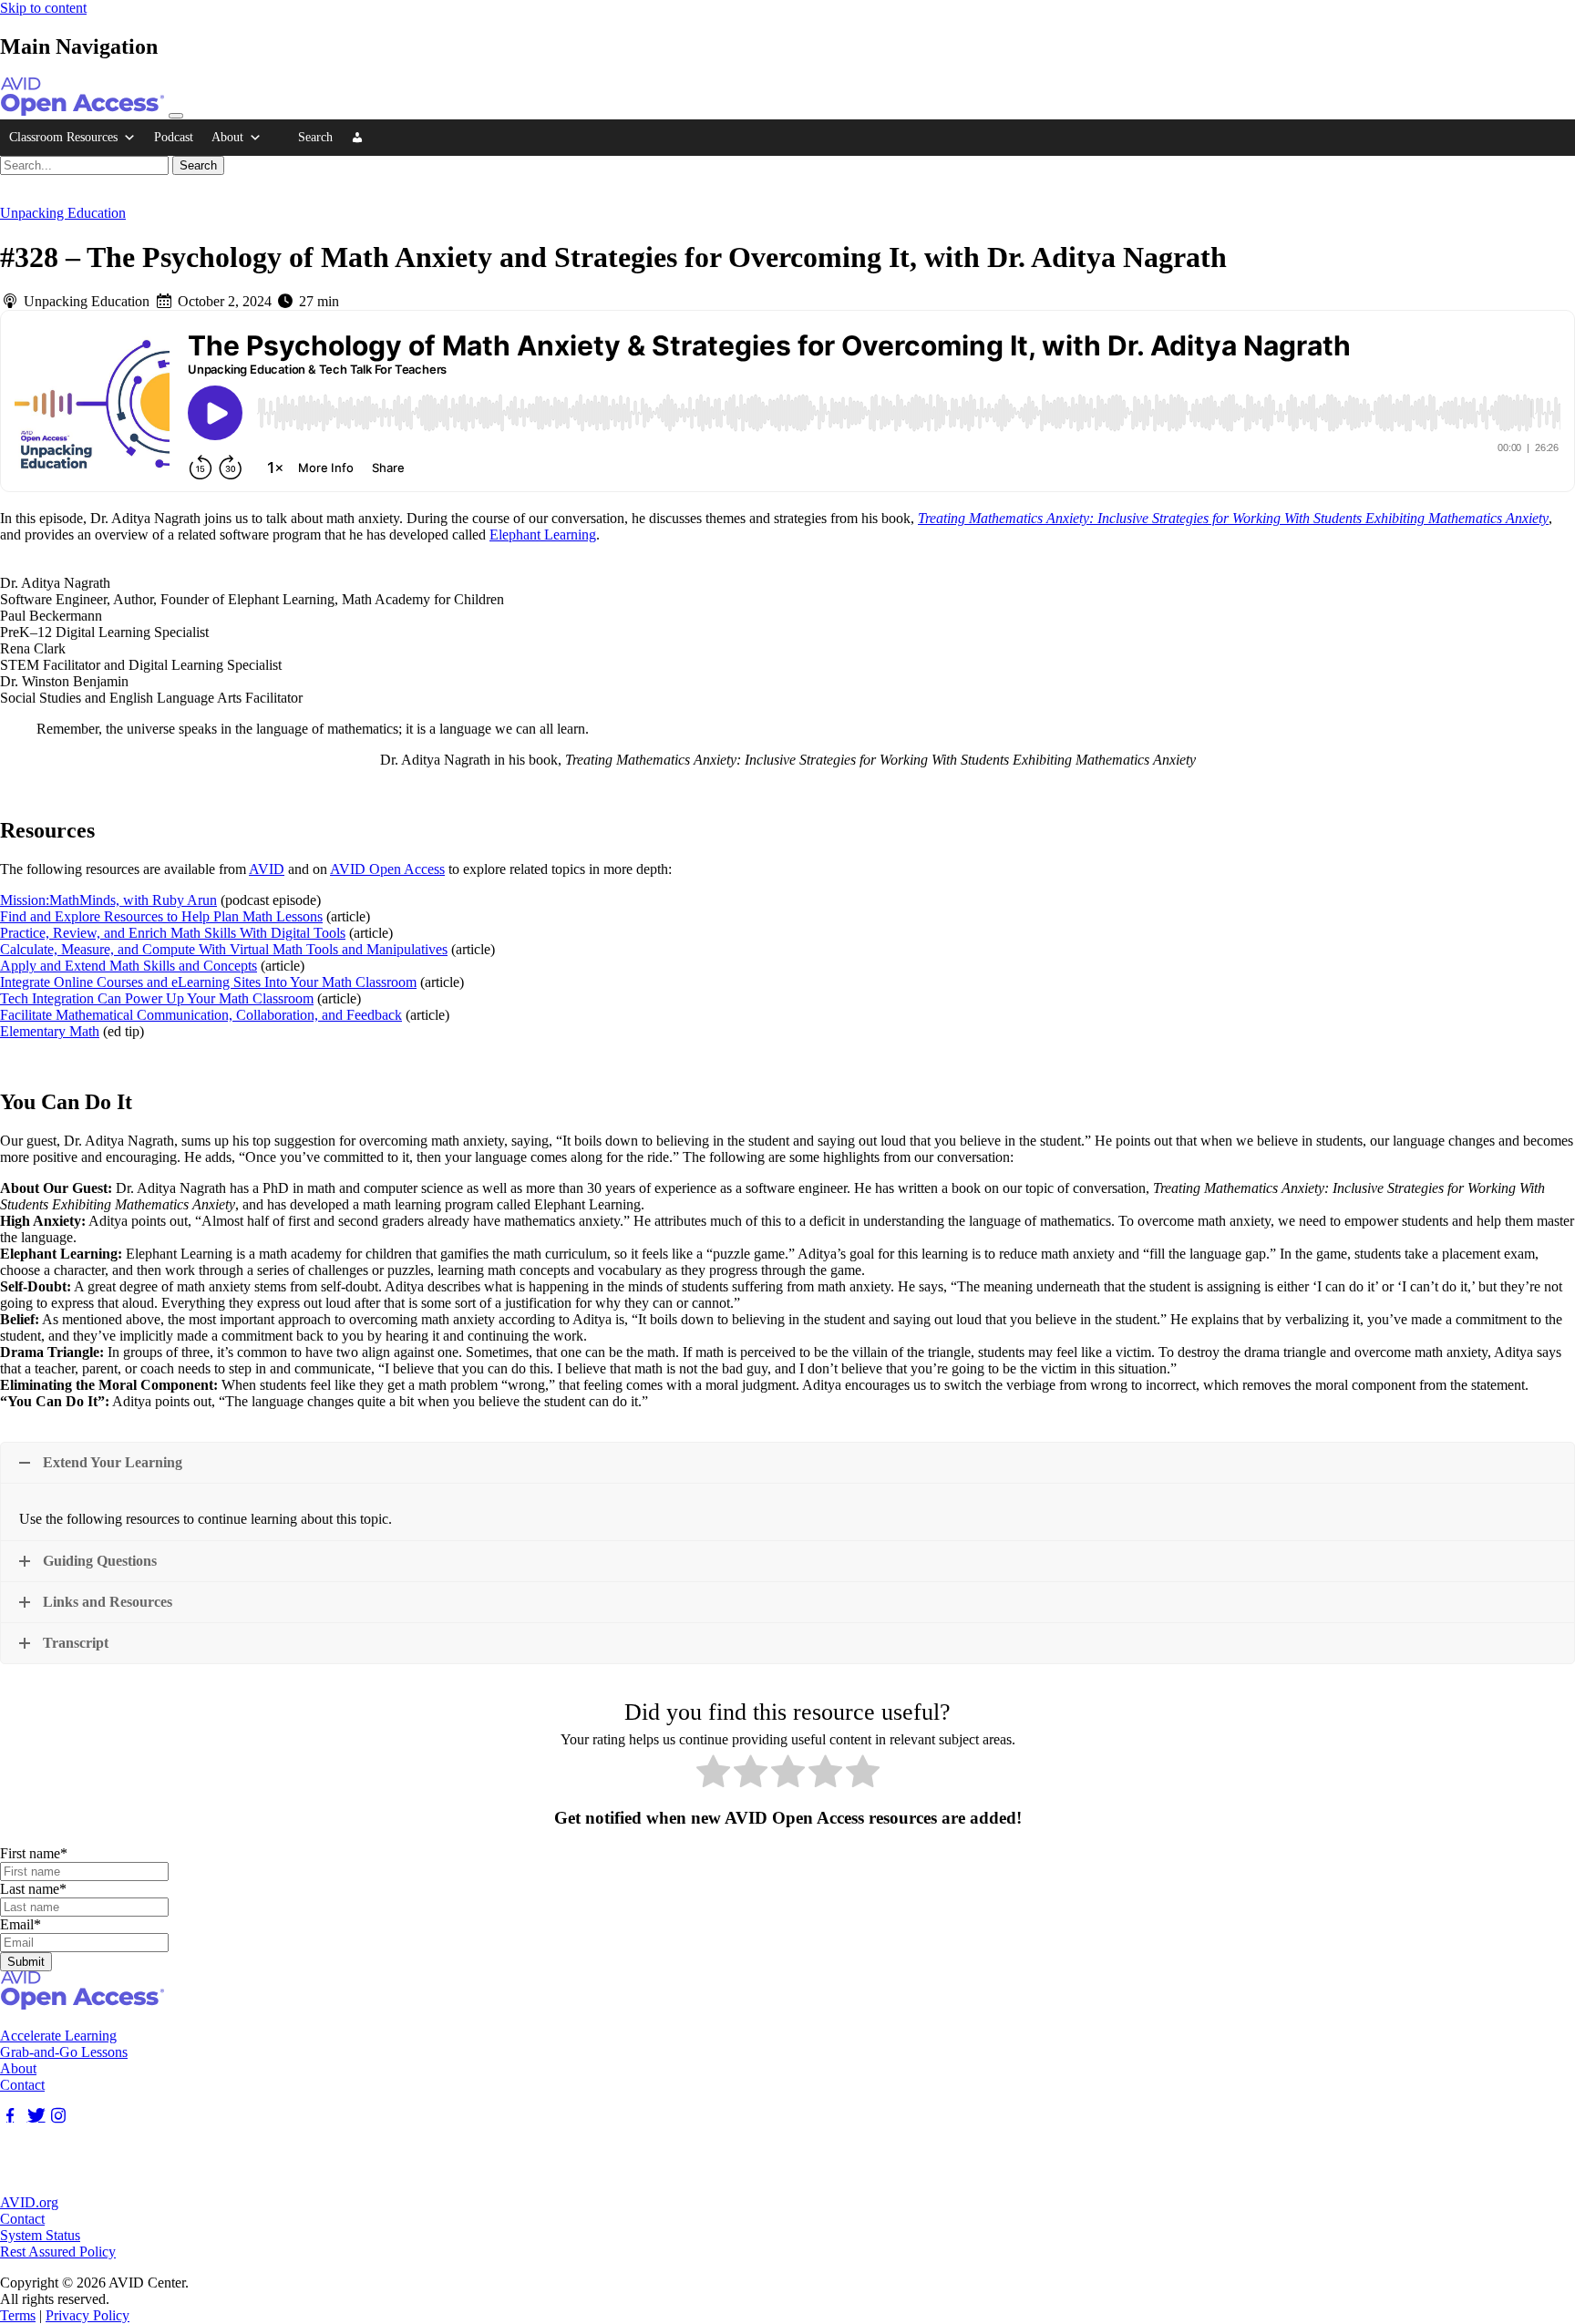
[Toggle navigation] (176, 116)
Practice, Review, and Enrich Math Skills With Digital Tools (173, 933)
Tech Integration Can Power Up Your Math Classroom (157, 998)
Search (315, 137)
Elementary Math (50, 1031)
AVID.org (29, 2202)
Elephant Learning (543, 535)
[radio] (713, 1773)
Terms (18, 2315)
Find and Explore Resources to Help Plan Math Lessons (161, 916)
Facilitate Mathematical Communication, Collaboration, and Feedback (201, 1015)
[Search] (280, 138)
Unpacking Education (63, 213)
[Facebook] (10, 2116)
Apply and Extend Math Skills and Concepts (129, 966)
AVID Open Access (387, 869)
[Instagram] (58, 2116)
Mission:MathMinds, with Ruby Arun (108, 900)
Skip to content (43, 8)
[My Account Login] (357, 138)
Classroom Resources (63, 137)
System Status (40, 2235)
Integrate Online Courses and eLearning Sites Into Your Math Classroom (208, 982)
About (227, 137)
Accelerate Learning (58, 2036)
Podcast (174, 137)
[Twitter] (34, 2116)
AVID (267, 869)
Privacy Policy (87, 2315)
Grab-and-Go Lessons (64, 2052)
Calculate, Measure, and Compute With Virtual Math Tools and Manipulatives (224, 949)
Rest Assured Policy (58, 2252)
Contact (22, 2085)
